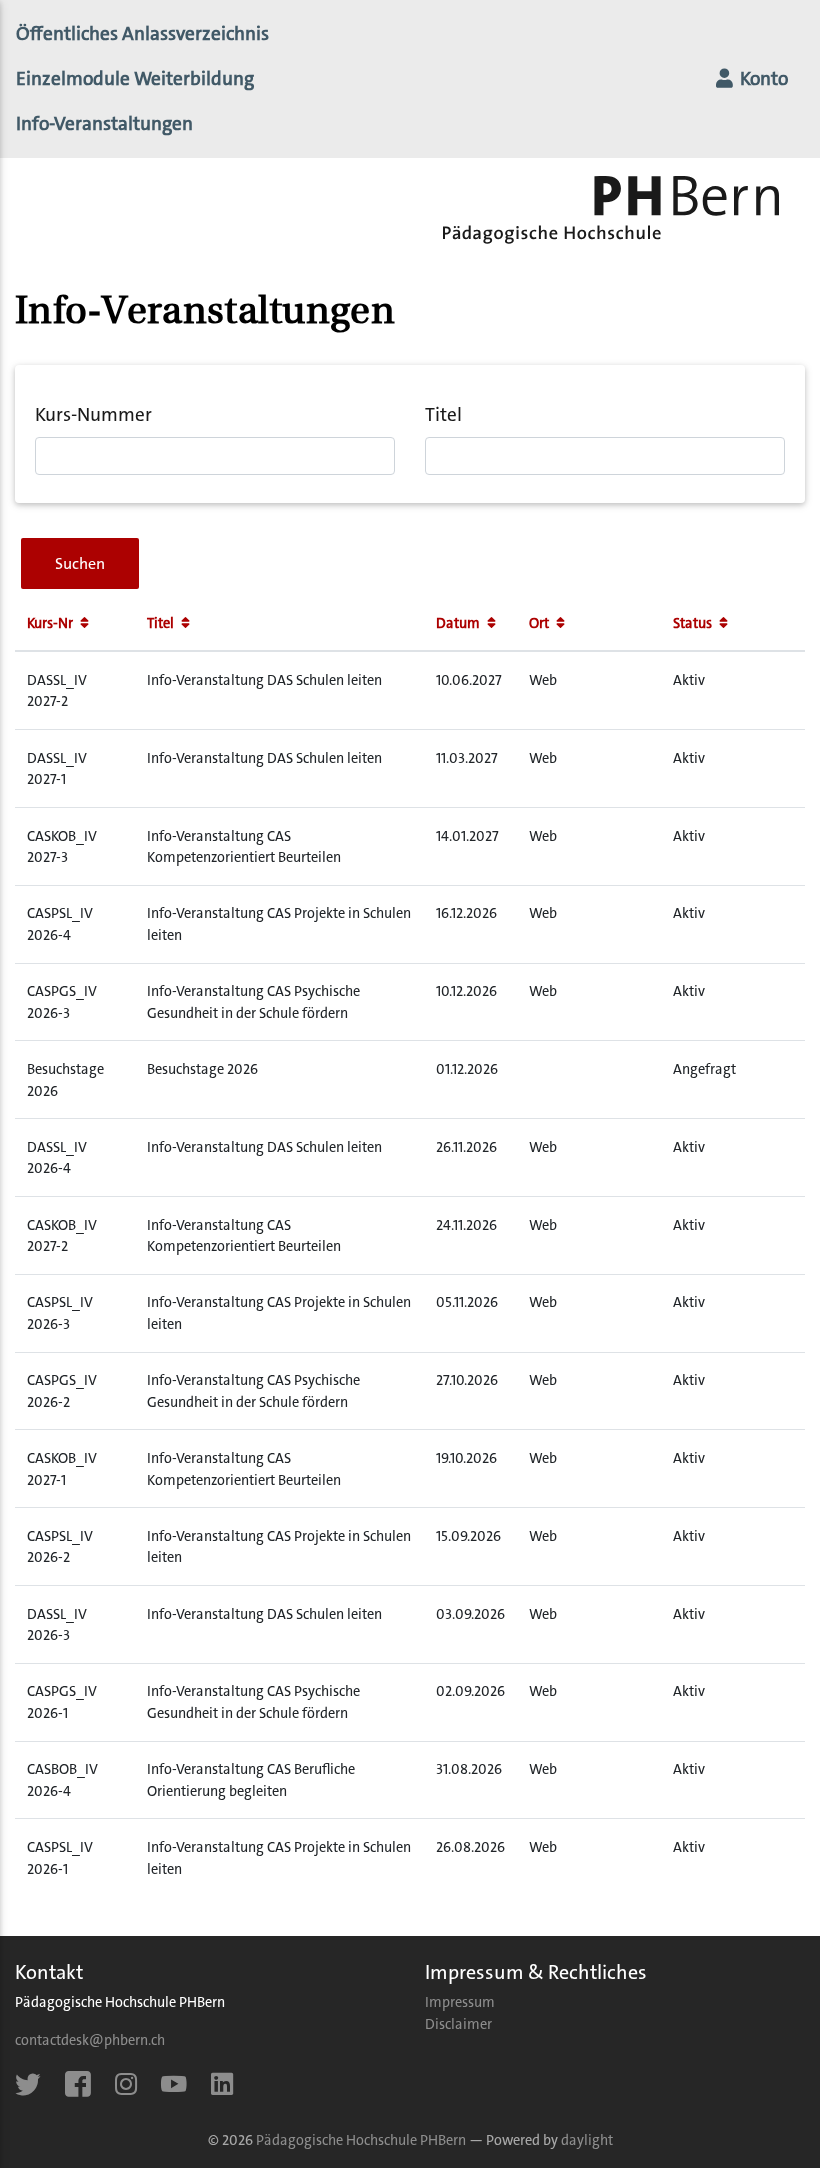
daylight (587, 2140)
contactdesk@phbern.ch (90, 2040)
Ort (540, 623)
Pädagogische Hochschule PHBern (361, 2140)
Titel (443, 414)
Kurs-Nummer (93, 414)
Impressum (460, 2002)
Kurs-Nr (51, 623)
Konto (762, 78)
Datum (459, 623)
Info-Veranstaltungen (140, 123)
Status (694, 623)
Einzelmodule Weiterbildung (135, 78)
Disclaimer (458, 2024)
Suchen (80, 563)
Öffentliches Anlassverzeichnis (142, 33)
